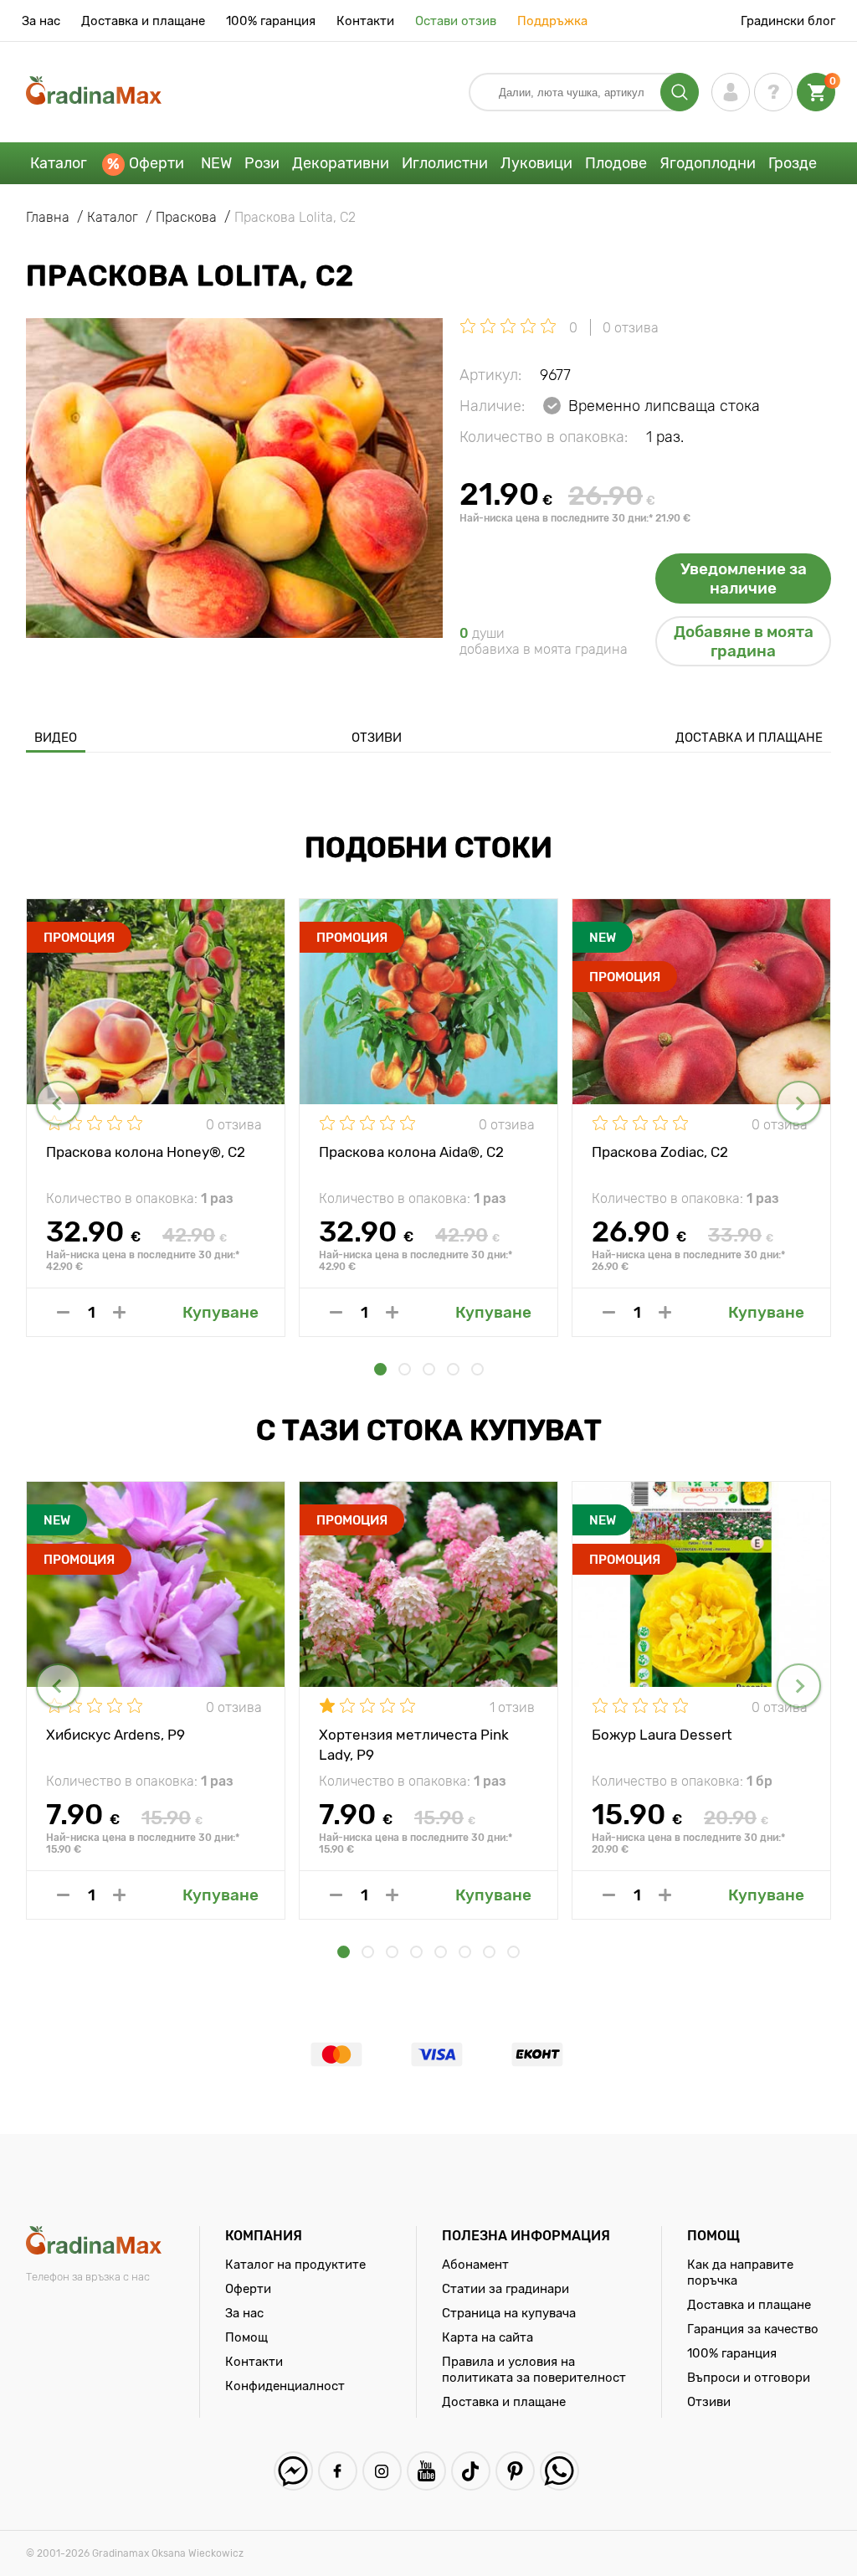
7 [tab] (489, 1952)
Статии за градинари (505, 2289)
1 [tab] (380, 1369)
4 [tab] (453, 1369)
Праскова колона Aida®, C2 (411, 1152)
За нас (41, 21)
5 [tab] (477, 1369)
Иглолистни (445, 163)
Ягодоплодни (708, 163)
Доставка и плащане (143, 21)
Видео (56, 738)
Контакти (365, 21)
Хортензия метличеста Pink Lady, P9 (414, 1744)
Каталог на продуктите (295, 2265)
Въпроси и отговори (749, 2378)
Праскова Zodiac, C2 (660, 1152)
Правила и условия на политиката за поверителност (534, 2370)
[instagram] (382, 2471)
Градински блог (788, 21)
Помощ (246, 2337)
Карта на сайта (488, 2337)
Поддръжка (552, 21)
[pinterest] (515, 2471)
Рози (262, 163)
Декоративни (341, 163)
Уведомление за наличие (744, 578)
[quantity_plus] (119, 1312)
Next (799, 1103)
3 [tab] (429, 1369)
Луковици (536, 163)
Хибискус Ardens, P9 (115, 1735)
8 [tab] (513, 1952)
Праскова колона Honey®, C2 (146, 1152)
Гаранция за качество (753, 2329)
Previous (58, 1103)
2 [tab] (405, 1369)
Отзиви (377, 738)
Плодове (616, 163)
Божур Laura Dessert (662, 1735)
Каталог (59, 163)
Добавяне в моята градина (744, 641)
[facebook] (338, 2471)
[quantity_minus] (63, 1312)
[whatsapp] (559, 2471)
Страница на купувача (509, 2313)
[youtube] (426, 2471)
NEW (216, 163)
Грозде (793, 163)
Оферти (157, 163)
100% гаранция (271, 21)
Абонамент (475, 2265)
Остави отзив (456, 21)
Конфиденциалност (285, 2386)
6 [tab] (465, 1952)
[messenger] (293, 2471)
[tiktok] (471, 2471)
